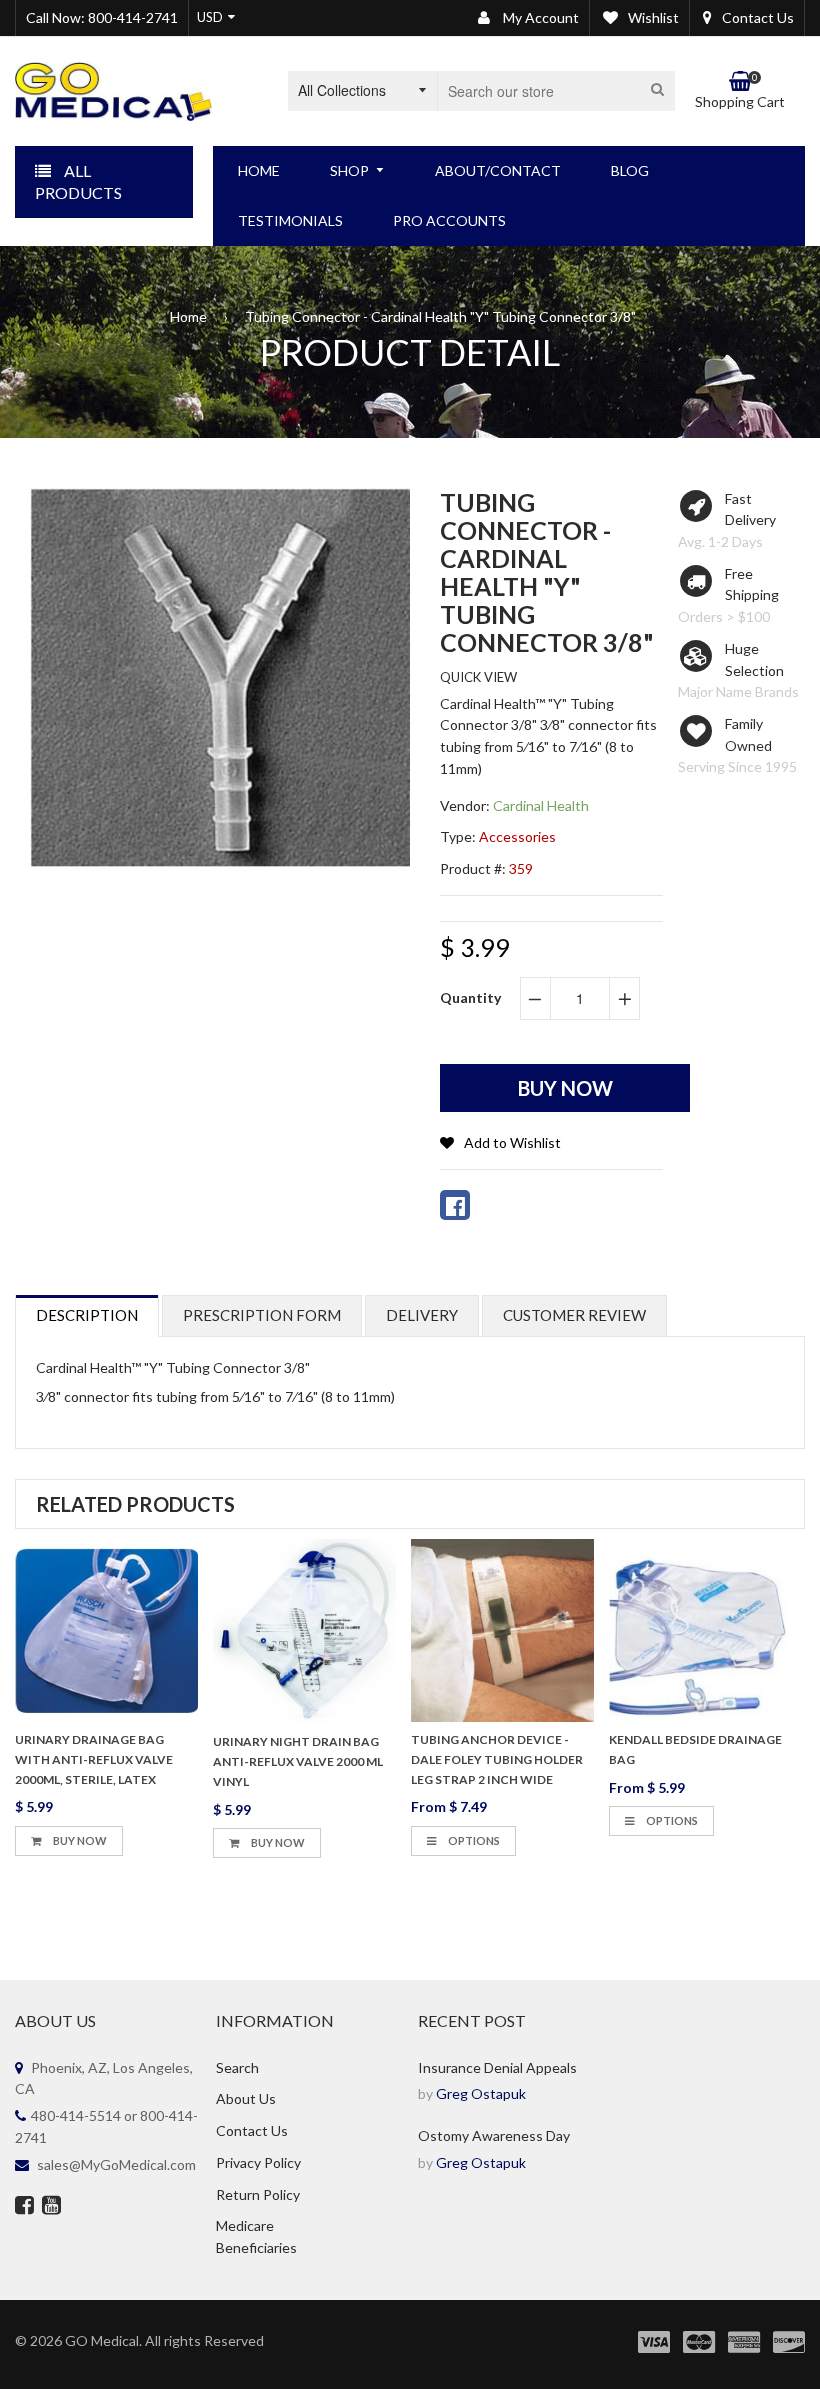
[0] (455, 1205)
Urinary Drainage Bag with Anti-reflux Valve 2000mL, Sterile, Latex (94, 1759)
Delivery (422, 1315)
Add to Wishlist (512, 1142)
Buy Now (79, 1840)
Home (188, 316)
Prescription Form (262, 1315)
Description (87, 1315)
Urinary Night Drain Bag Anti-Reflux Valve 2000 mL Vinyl (298, 1761)
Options (473, 1840)
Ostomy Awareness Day (494, 2135)
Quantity (470, 997)
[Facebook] (24, 2207)
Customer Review (574, 1315)
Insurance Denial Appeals (497, 2067)
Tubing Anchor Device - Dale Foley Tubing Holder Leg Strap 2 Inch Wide (497, 1759)
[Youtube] (51, 2207)
